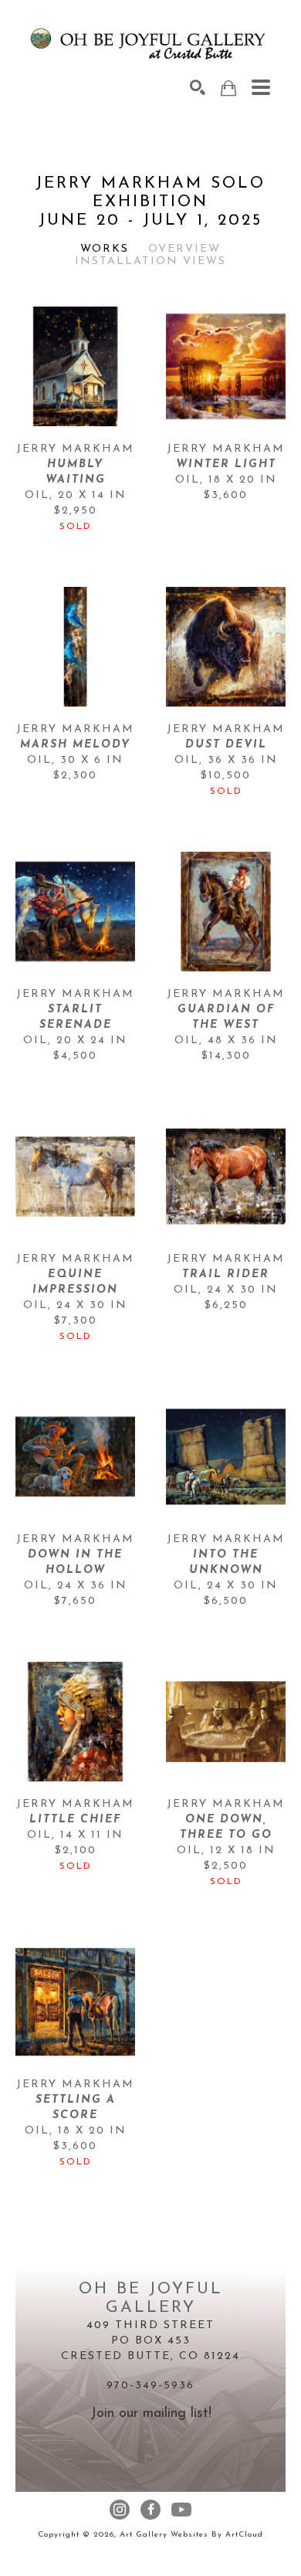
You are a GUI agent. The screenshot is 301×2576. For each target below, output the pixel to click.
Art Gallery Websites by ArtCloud (191, 2535)
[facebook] (150, 2510)
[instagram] (120, 2510)
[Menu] (261, 87)
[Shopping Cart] (228, 88)
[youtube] (181, 2510)
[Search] (198, 87)
